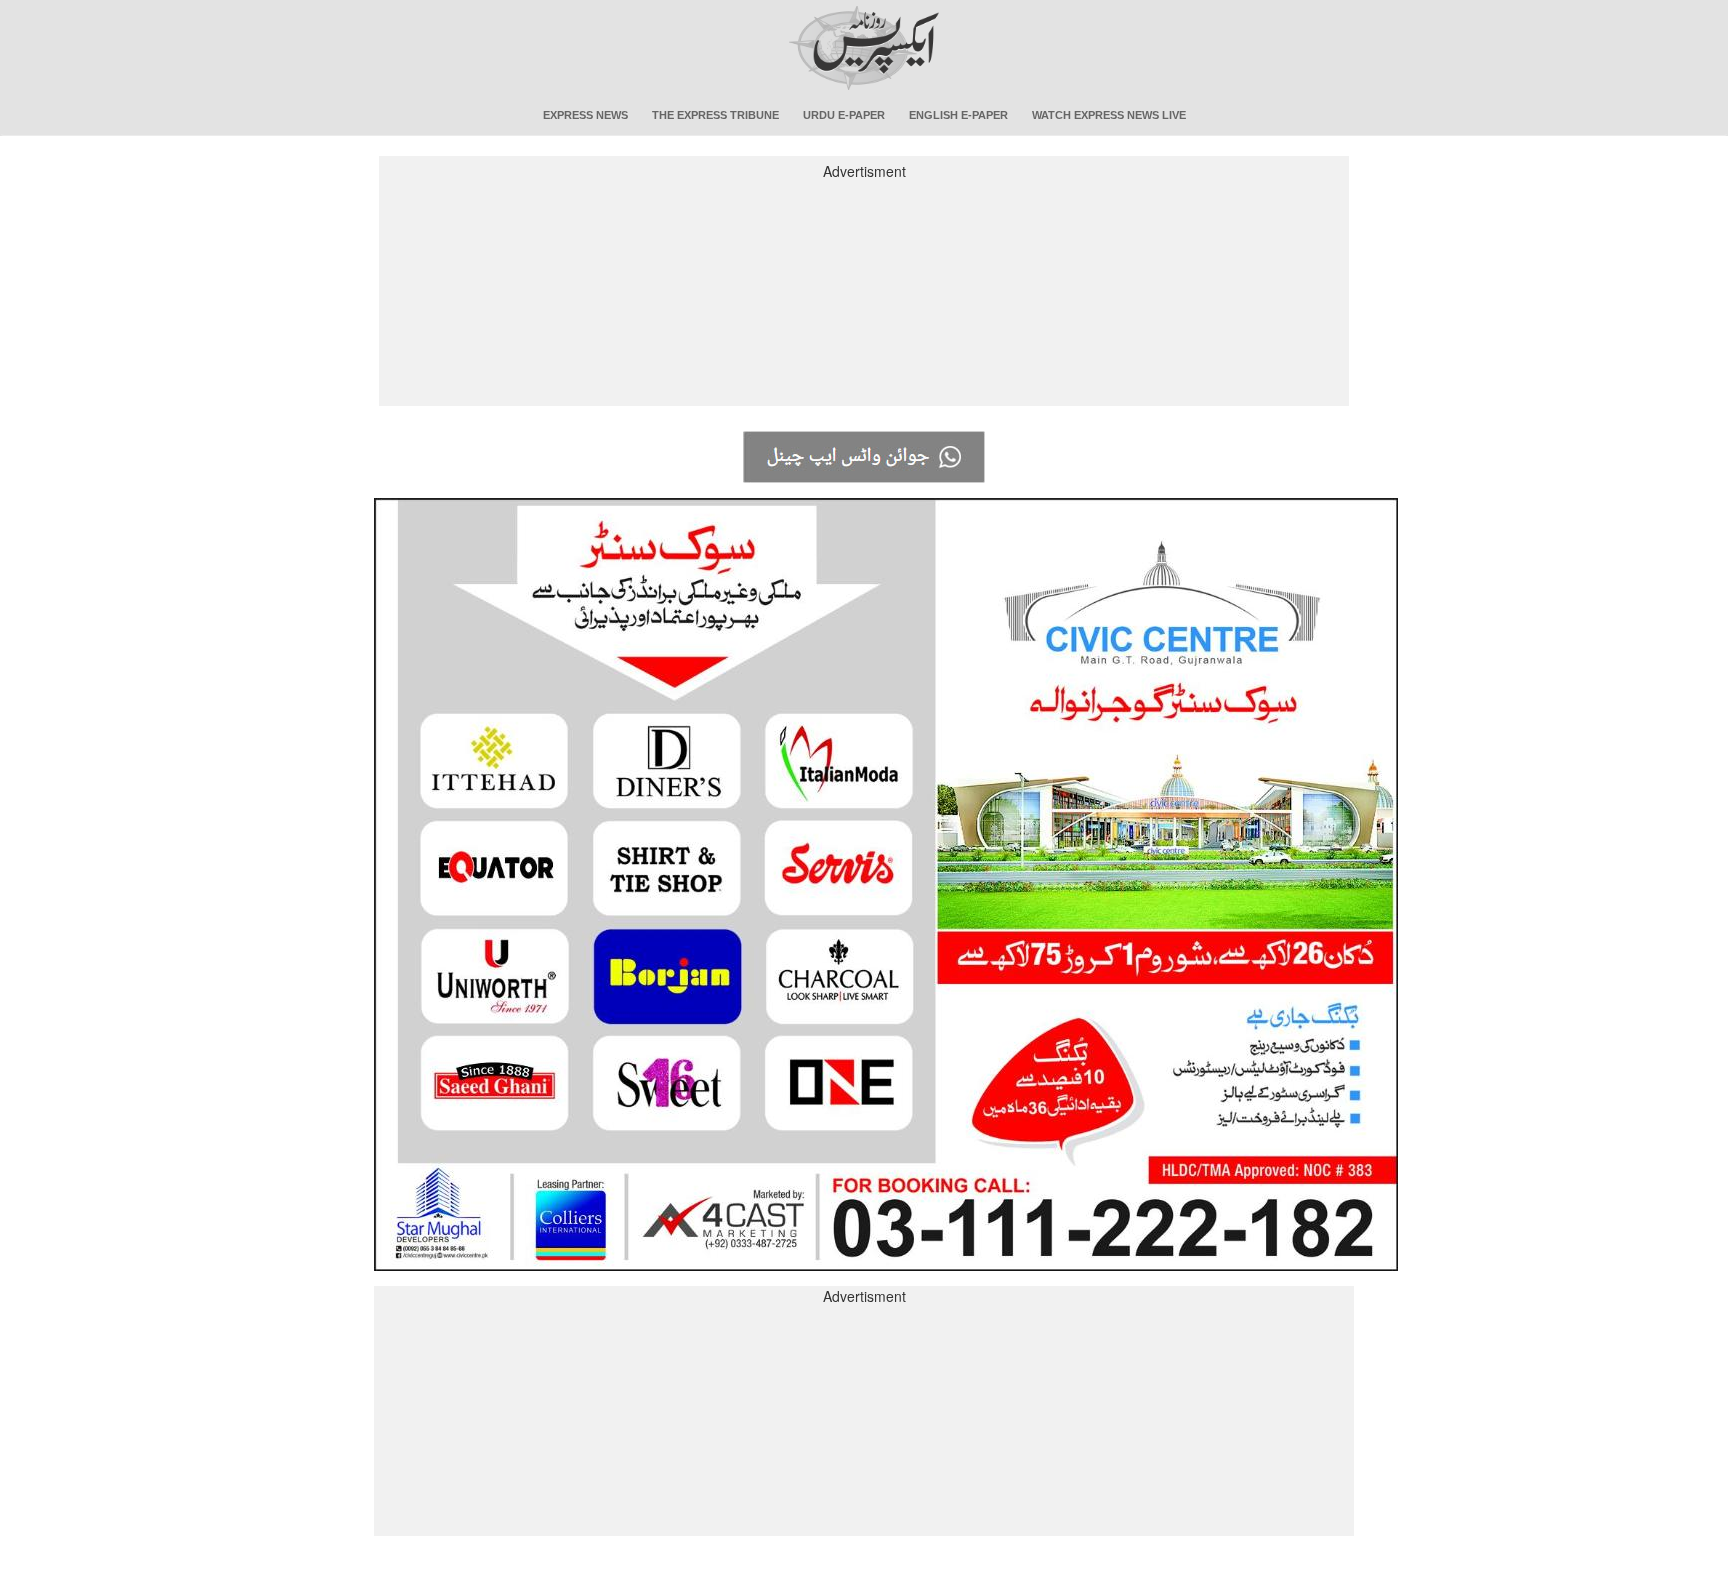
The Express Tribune (715, 115)
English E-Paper (958, 115)
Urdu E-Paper (844, 115)
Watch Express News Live (1109, 115)
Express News (585, 115)
